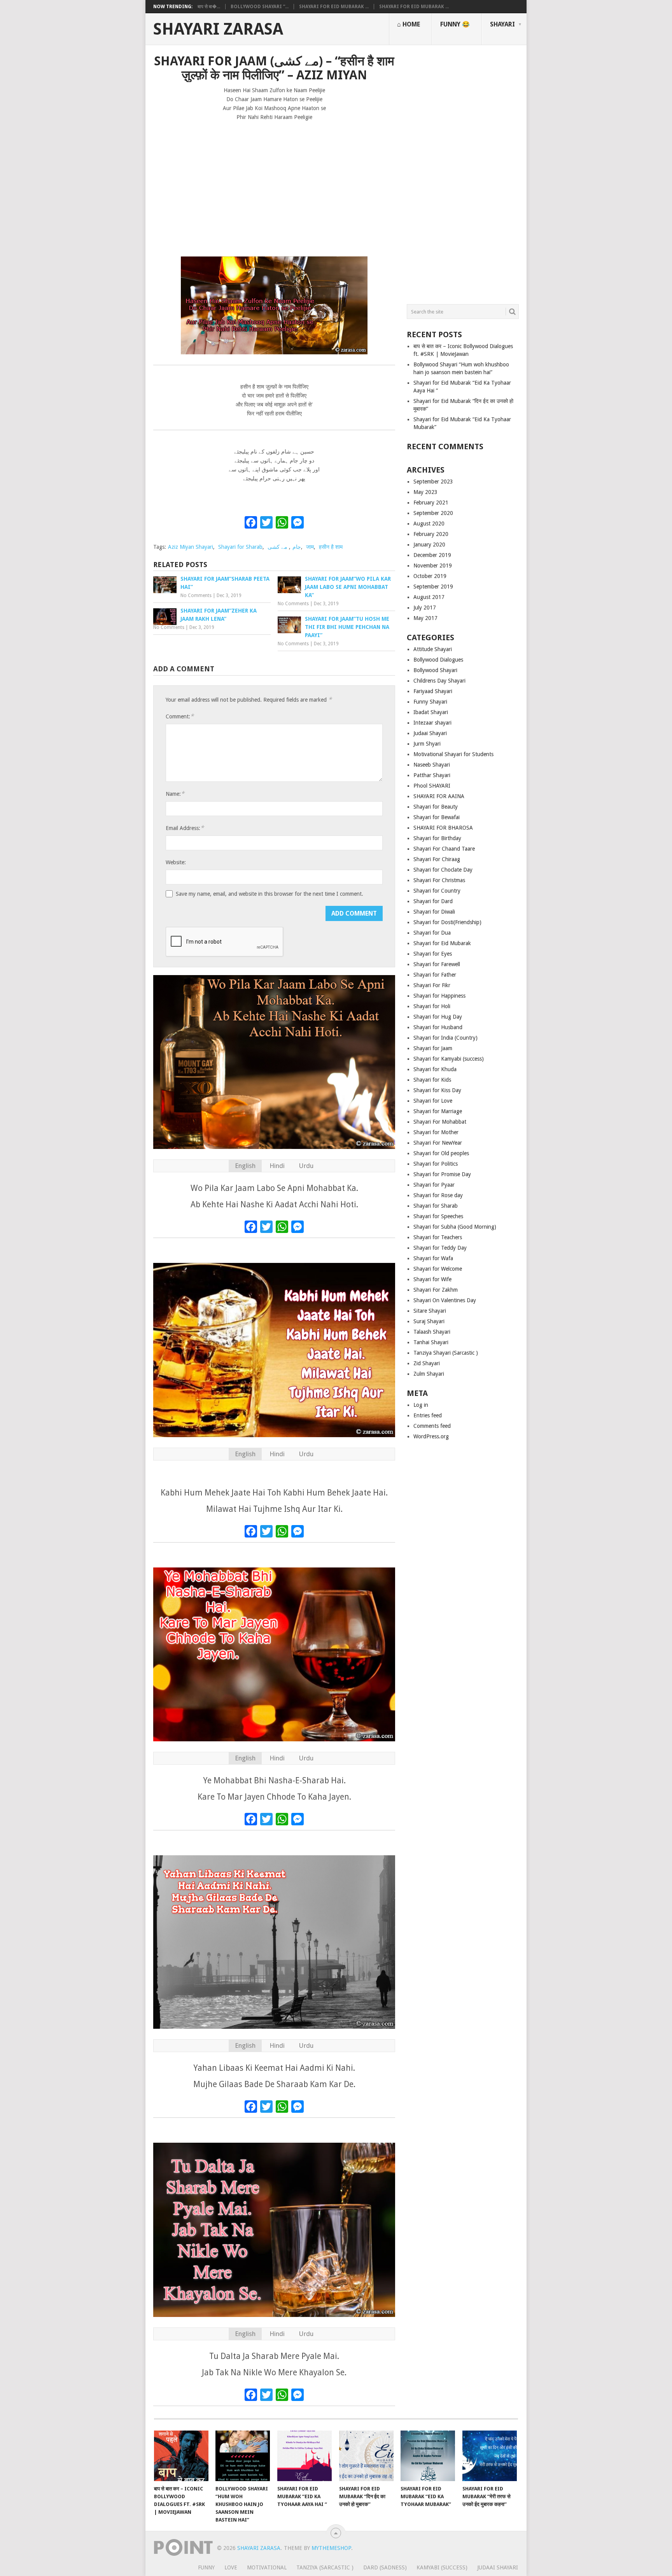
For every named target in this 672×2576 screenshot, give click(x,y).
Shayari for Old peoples (441, 1153)
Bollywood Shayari (435, 670)
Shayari (502, 24)
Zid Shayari (427, 1363)
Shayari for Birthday (437, 838)
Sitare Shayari (430, 1311)
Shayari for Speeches (438, 1216)
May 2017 (425, 618)
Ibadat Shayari (431, 712)
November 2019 (433, 566)
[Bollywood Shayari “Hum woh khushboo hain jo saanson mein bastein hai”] (243, 2456)
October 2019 (430, 576)
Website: (176, 862)
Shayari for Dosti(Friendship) (447, 922)
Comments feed (432, 1426)
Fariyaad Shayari (433, 691)
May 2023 (425, 492)
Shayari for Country (437, 891)
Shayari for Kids (432, 1080)
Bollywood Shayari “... (260, 7)
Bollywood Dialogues (438, 660)
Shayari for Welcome (438, 1269)
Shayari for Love (433, 1101)
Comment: (180, 716)
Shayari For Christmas (439, 880)
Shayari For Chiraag (437, 859)
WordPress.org (431, 1436)
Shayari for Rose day (438, 1195)
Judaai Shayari (430, 733)
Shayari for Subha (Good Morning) (455, 1227)
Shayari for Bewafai (437, 817)
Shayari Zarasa (218, 29)
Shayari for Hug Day (438, 1017)
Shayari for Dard (433, 901)
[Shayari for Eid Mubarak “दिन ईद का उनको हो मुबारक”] (366, 2456)
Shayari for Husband (438, 1027)
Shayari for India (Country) (445, 1038)
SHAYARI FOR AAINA (439, 796)
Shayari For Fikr (432, 985)
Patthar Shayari (432, 775)
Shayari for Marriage (438, 1111)
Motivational (267, 2567)
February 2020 (431, 534)
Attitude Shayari (433, 649)
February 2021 (431, 503)
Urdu (306, 1166)
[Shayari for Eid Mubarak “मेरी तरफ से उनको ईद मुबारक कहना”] (490, 2456)
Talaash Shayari (432, 1332)
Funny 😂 (455, 24)
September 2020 (433, 513)
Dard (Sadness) (385, 2567)
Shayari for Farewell (437, 964)
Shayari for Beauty (436, 807)
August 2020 (429, 524)
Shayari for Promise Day (442, 1174)
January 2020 (429, 545)
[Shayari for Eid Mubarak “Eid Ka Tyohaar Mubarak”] (428, 2456)
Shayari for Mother (436, 1132)
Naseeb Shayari (432, 765)
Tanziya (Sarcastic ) (325, 2567)
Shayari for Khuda (435, 1069)
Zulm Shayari (429, 1374)
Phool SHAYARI (432, 786)
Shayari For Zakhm (436, 1290)
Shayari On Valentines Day (445, 1300)
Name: (175, 794)
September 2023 (433, 482)
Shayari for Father (435, 975)
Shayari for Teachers (438, 1237)
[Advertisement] (274, 185)
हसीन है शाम (331, 547)
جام (297, 547)
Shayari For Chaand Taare (444, 849)
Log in (421, 1405)
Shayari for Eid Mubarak (442, 943)
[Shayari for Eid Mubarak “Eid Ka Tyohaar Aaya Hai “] (304, 2456)
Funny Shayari (430, 702)
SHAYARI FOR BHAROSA (443, 828)
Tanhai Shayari (431, 1342)
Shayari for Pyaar (434, 1185)
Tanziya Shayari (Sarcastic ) (446, 1353)
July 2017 (425, 608)
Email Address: (185, 828)
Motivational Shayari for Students (453, 754)
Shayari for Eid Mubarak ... (334, 7)
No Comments (196, 595)
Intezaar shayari (432, 723)
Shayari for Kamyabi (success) (449, 1059)
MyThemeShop (331, 2548)
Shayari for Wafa (433, 1258)
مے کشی (277, 547)
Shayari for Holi (432, 1006)
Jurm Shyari (427, 744)
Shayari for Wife (432, 1279)
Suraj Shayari (429, 1321)
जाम (310, 547)
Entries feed (428, 1415)
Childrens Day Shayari (439, 681)
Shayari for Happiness (439, 996)
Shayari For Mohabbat (440, 1122)
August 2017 (429, 597)
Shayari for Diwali (434, 912)
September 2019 (433, 587)
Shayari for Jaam (433, 1048)
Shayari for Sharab (240, 547)
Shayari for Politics (436, 1164)
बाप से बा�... (209, 7)
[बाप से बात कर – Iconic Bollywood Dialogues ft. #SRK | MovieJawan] (181, 2456)
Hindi (277, 1166)
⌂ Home (409, 24)
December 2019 (432, 555)
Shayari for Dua (432, 933)
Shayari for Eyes (433, 954)
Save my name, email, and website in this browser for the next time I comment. (269, 894)
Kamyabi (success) (442, 2567)
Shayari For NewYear (438, 1143)
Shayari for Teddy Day (440, 1248)
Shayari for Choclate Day (443, 870)
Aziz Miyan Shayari (191, 547)
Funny (206, 2567)
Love (231, 2567)
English (245, 1166)
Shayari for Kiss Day (437, 1090)
